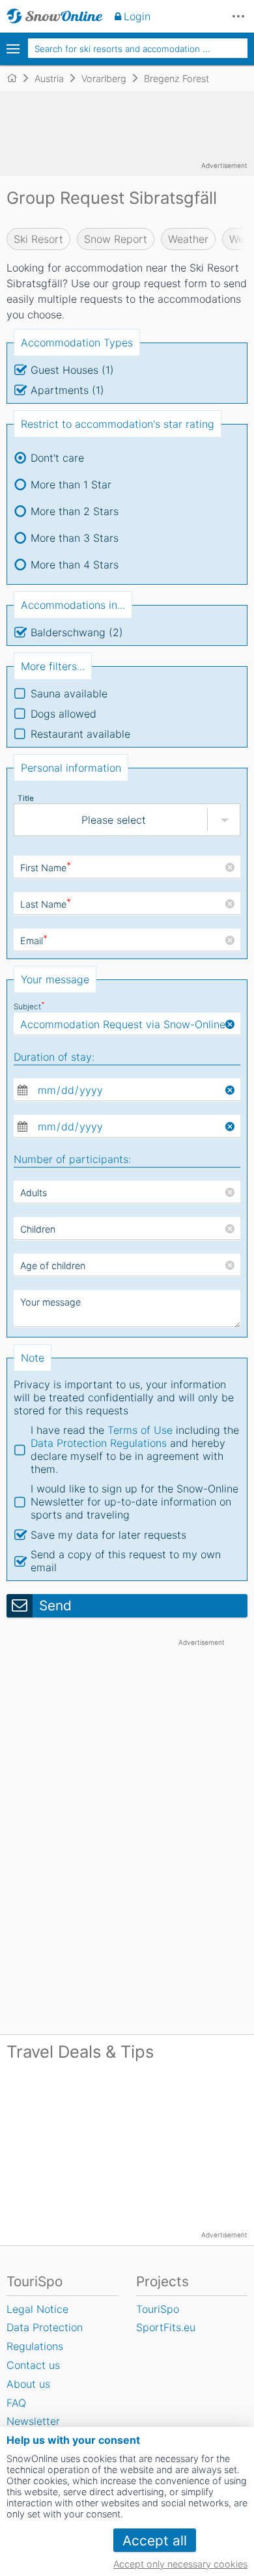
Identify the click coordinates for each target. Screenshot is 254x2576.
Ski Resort (38, 239)
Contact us (33, 2365)
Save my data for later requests (108, 1535)
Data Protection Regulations (99, 1443)
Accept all (155, 2541)
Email (34, 941)
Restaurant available (80, 734)
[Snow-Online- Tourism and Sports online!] (17, 78)
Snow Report (116, 239)
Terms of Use (140, 1430)
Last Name (46, 904)
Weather (188, 239)
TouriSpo (158, 2309)
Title (26, 798)
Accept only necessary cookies (180, 2564)
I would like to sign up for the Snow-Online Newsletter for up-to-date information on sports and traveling (134, 1502)
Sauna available (69, 693)
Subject (29, 1007)
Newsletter (33, 2421)
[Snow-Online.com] (55, 16)
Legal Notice (37, 2309)
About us (28, 2384)
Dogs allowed (63, 714)
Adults (34, 1193)
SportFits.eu (166, 2327)
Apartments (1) (67, 390)
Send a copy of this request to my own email (126, 1561)
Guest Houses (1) (72, 370)
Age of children (53, 1266)
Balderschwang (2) (77, 632)
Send (55, 1605)
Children (38, 1229)
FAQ (16, 2403)
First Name (46, 868)
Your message (50, 1302)
